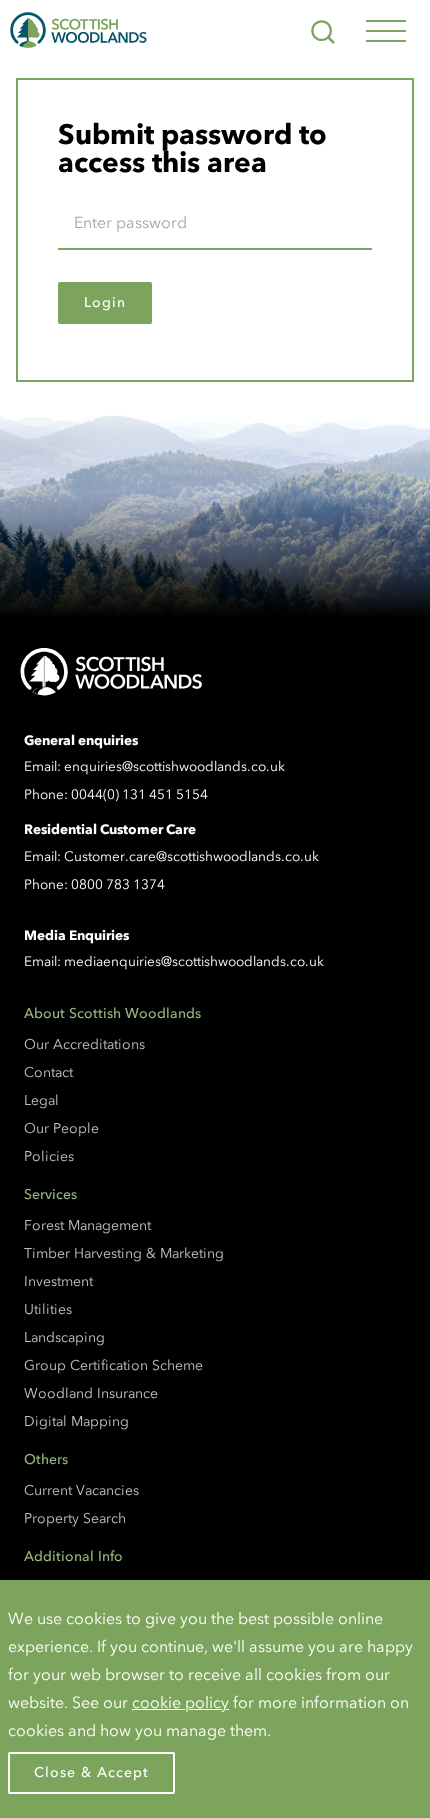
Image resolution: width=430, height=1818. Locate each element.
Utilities (48, 1309)
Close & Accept (91, 1772)
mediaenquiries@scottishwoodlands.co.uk (194, 961)
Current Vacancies (81, 1490)
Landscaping (64, 1337)
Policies (49, 1156)
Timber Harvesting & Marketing (124, 1253)
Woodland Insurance (91, 1393)
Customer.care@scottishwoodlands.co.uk (191, 856)
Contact (48, 1072)
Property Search (75, 1518)
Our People (61, 1128)
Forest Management (87, 1225)
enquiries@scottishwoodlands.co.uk (174, 766)
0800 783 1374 (118, 884)
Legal (41, 1100)
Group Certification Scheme (113, 1365)
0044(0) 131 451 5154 (139, 794)
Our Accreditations (84, 1044)
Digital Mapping (76, 1421)
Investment (58, 1281)
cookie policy (180, 1702)
